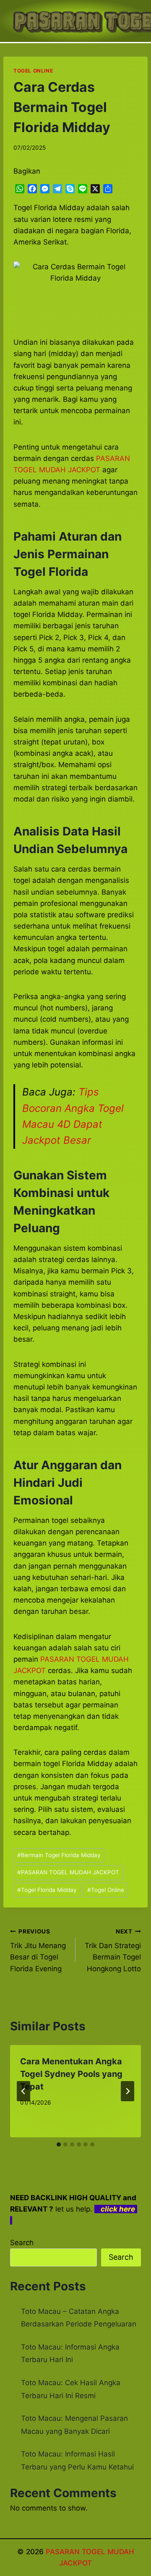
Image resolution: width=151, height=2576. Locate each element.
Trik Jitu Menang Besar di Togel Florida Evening (38, 1950)
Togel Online (106, 1890)
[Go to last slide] (23, 2091)
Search (22, 2243)
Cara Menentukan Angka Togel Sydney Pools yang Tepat (71, 2074)
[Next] (128, 2091)
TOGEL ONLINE (33, 71)
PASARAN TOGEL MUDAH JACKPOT (68, 1872)
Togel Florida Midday (47, 1890)
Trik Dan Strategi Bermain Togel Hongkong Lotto (113, 1950)
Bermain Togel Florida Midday (59, 1855)
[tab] (59, 2144)
